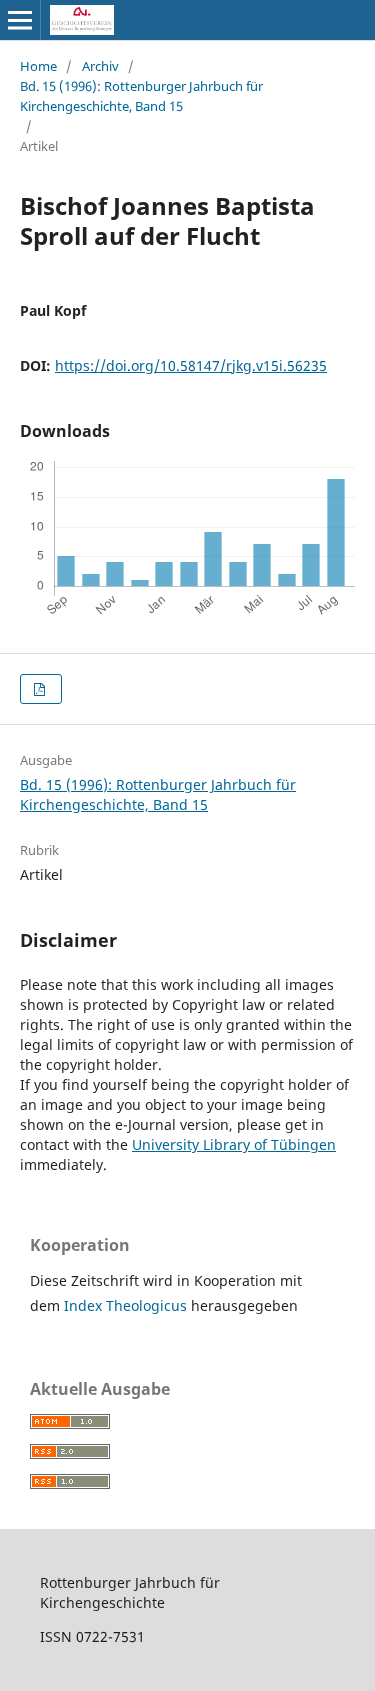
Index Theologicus (127, 1305)
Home (38, 66)
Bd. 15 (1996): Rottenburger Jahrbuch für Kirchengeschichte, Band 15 (141, 96)
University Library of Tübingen (234, 1144)
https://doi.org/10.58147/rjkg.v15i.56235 (191, 365)
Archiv (100, 66)
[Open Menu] (20, 20)
